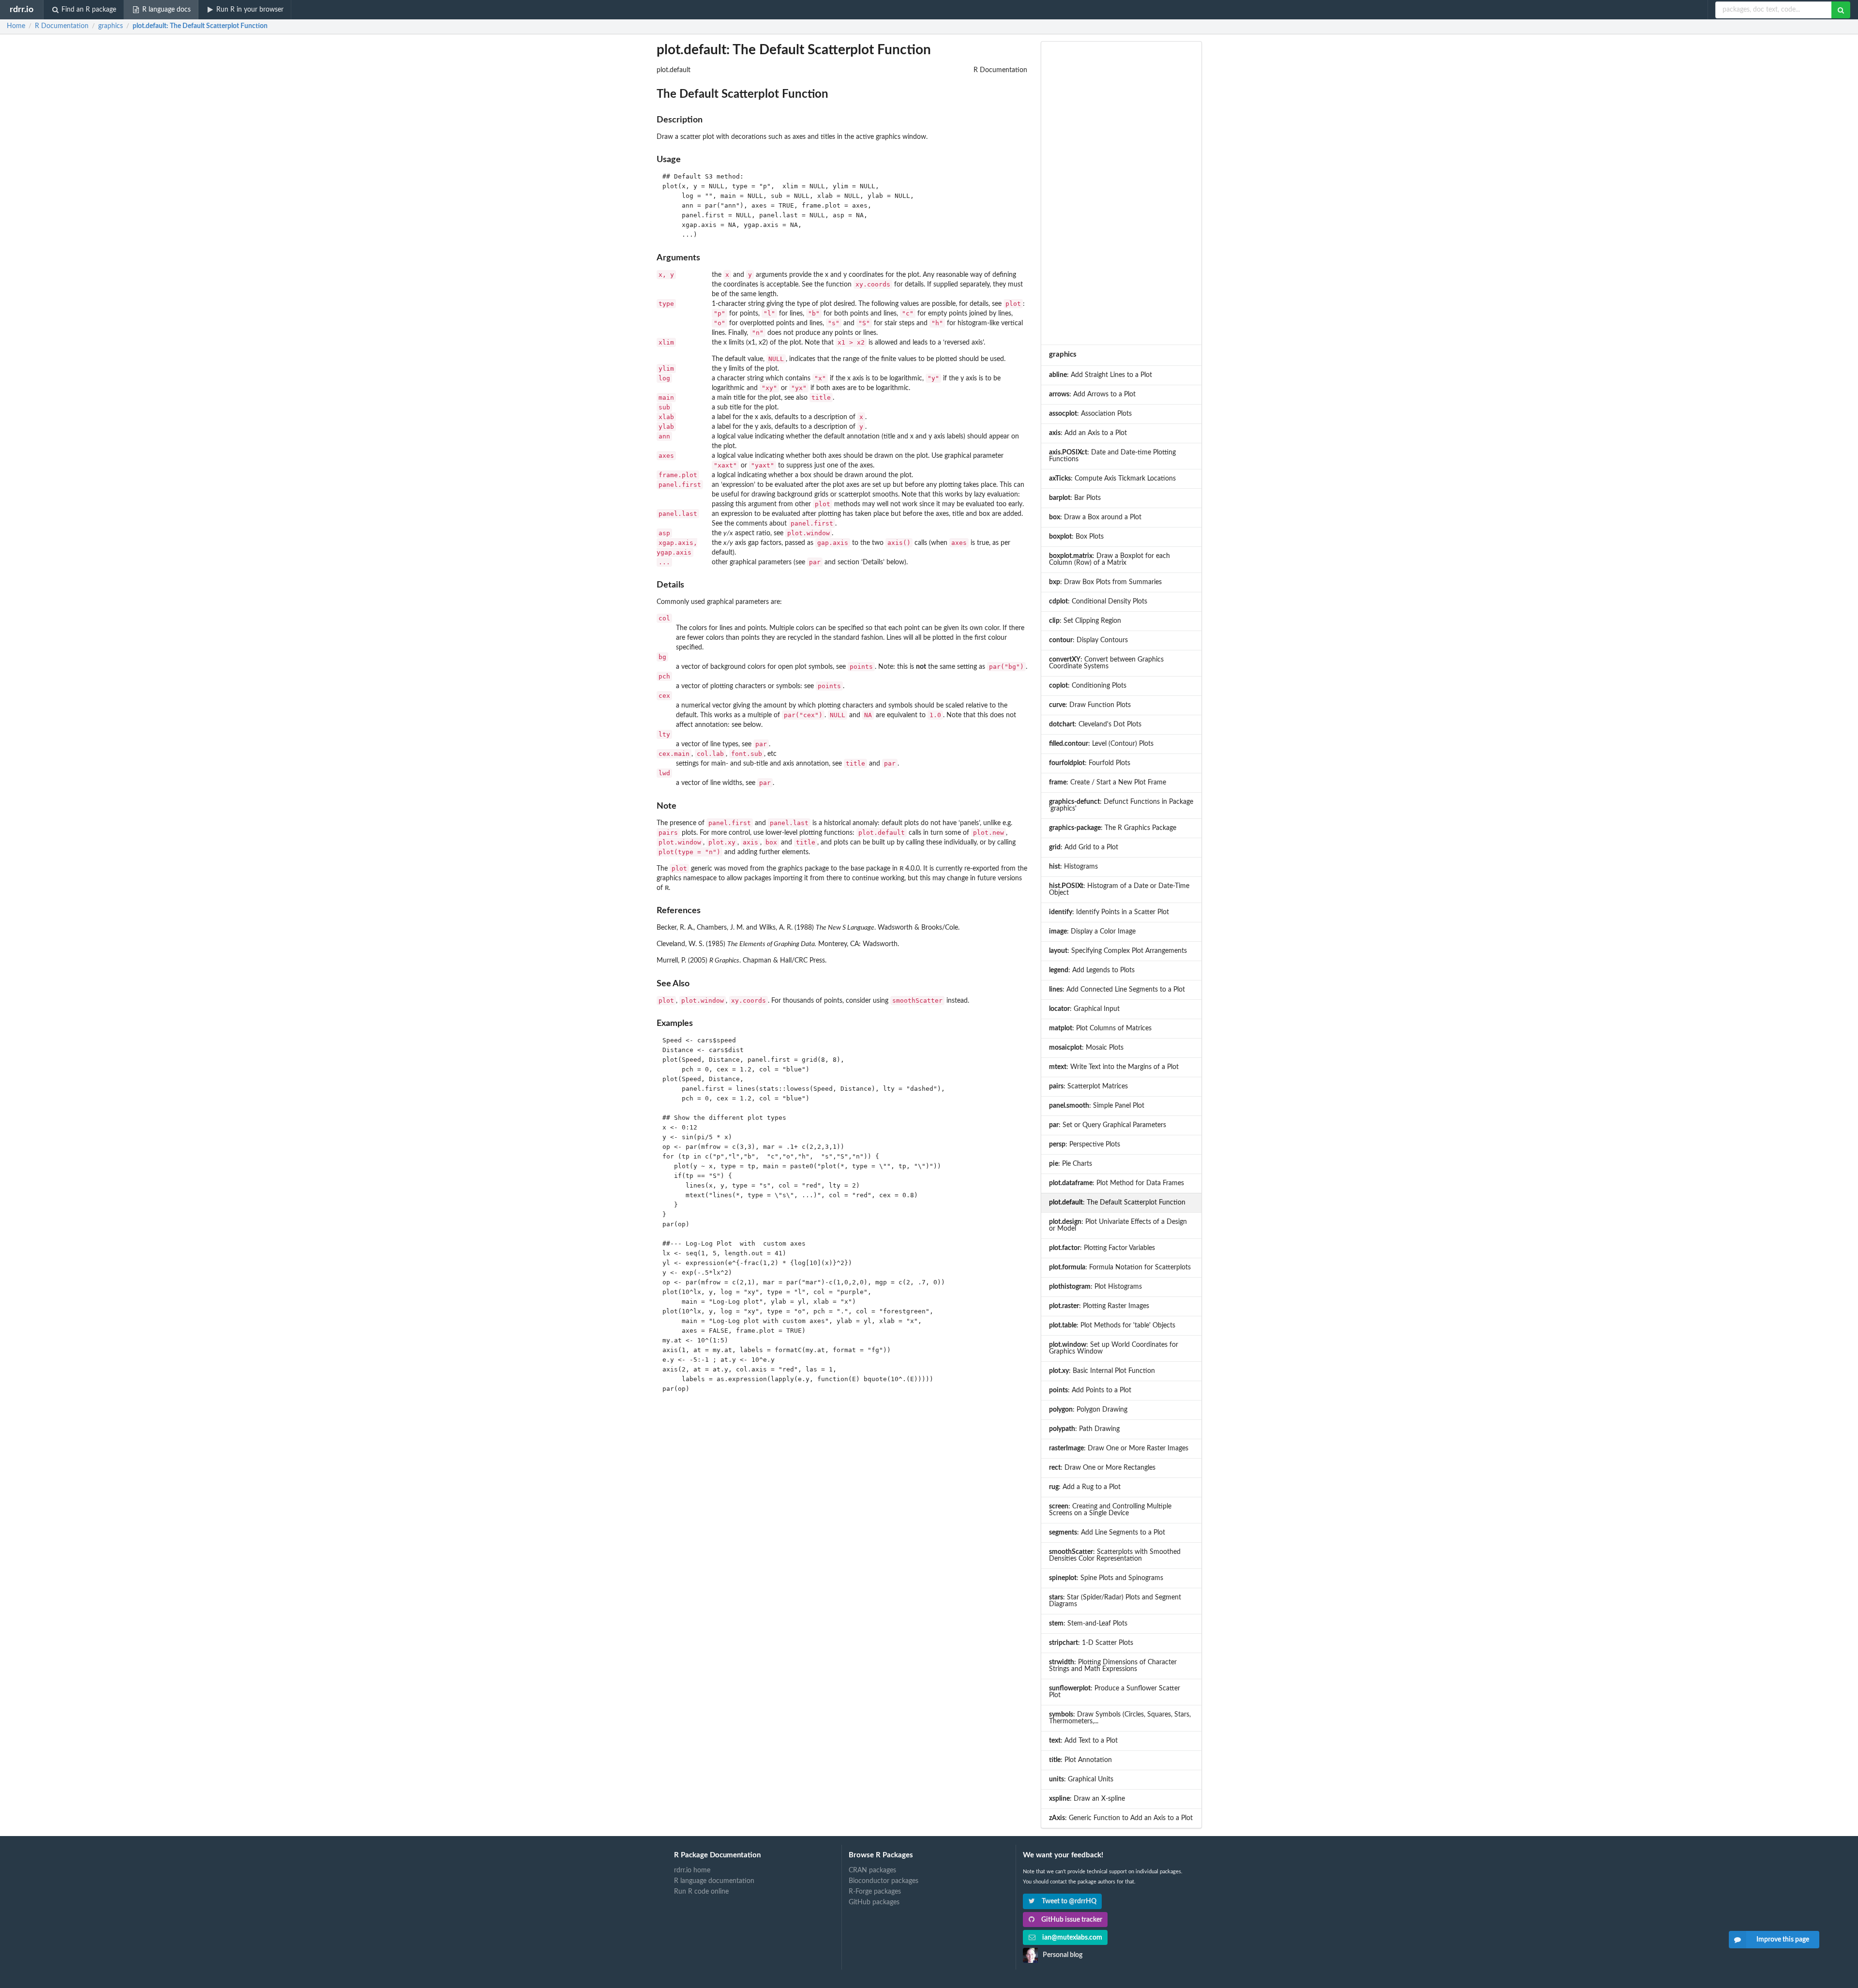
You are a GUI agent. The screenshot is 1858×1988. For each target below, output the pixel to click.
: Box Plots (1076, 537)
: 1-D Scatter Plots (1091, 1643)
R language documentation (714, 1881)
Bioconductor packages (884, 1881)
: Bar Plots (1075, 498)
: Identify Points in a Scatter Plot (1109, 912)
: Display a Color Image (1092, 932)
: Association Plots (1090, 414)
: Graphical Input (1084, 1009)
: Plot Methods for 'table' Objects (1112, 1325)
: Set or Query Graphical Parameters (1108, 1125)
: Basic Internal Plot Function (1102, 1371)
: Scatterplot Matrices (1088, 1086)
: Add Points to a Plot (1090, 1390)
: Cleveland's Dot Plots (1095, 724)
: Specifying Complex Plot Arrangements (1118, 951)
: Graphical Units (1081, 1779)
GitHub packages (874, 1902)
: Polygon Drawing (1088, 1410)
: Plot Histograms (1095, 1287)
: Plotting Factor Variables (1102, 1248)
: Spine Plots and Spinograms (1106, 1578)
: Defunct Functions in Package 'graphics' (1121, 805)
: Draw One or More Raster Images (1119, 1448)
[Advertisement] (1121, 193)
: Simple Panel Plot (1097, 1106)
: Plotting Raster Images (1099, 1306)
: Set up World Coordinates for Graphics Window (1114, 1348)
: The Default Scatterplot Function (200, 26)
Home (16, 26)
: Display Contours (1088, 640)
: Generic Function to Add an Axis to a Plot (1121, 1818)
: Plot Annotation (1080, 1760)
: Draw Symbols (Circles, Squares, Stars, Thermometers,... (1120, 1718)
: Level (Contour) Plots (1101, 744)
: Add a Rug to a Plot (1085, 1487)
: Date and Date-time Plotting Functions (1112, 456)
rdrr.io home (692, 1870)
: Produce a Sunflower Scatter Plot (1115, 1692)
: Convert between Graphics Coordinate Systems (1106, 663)
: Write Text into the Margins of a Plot (1114, 1067)
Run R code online (701, 1892)
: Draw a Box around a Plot (1095, 517)
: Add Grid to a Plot (1084, 847)
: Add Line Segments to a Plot (1107, 1533)
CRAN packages (872, 1870)
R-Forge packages (875, 1892)
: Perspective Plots (1085, 1145)
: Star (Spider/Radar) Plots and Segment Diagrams (1115, 1601)
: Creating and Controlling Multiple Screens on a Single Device (1110, 1510)
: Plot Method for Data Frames (1116, 1183)
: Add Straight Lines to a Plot (1101, 375)
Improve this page (1783, 1940)
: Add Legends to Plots (1092, 970)
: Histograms (1073, 867)
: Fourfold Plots (1090, 763)
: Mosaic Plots (1086, 1048)
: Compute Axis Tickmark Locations (1112, 479)
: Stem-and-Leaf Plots (1088, 1624)
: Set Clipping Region (1085, 621)
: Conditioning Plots (1088, 686)
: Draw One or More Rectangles (1102, 1468)
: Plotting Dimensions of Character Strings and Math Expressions (1113, 1666)
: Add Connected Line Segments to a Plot (1117, 990)
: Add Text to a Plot (1083, 1741)
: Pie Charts (1071, 1164)
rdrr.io (22, 9)
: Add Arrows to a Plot (1092, 394)
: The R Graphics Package (1113, 828)
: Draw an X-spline (1087, 1799)
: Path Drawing (1084, 1429)
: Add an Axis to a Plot (1088, 433)
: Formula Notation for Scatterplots (1120, 1267)
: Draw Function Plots (1090, 705)
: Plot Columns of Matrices (1100, 1028)
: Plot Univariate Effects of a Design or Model (1118, 1225)
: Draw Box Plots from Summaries (1105, 582)
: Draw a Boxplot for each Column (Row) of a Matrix (1109, 559)
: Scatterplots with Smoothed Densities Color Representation (1115, 1555)
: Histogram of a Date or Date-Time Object (1119, 889)
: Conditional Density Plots (1098, 602)
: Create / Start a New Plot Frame (1108, 783)
